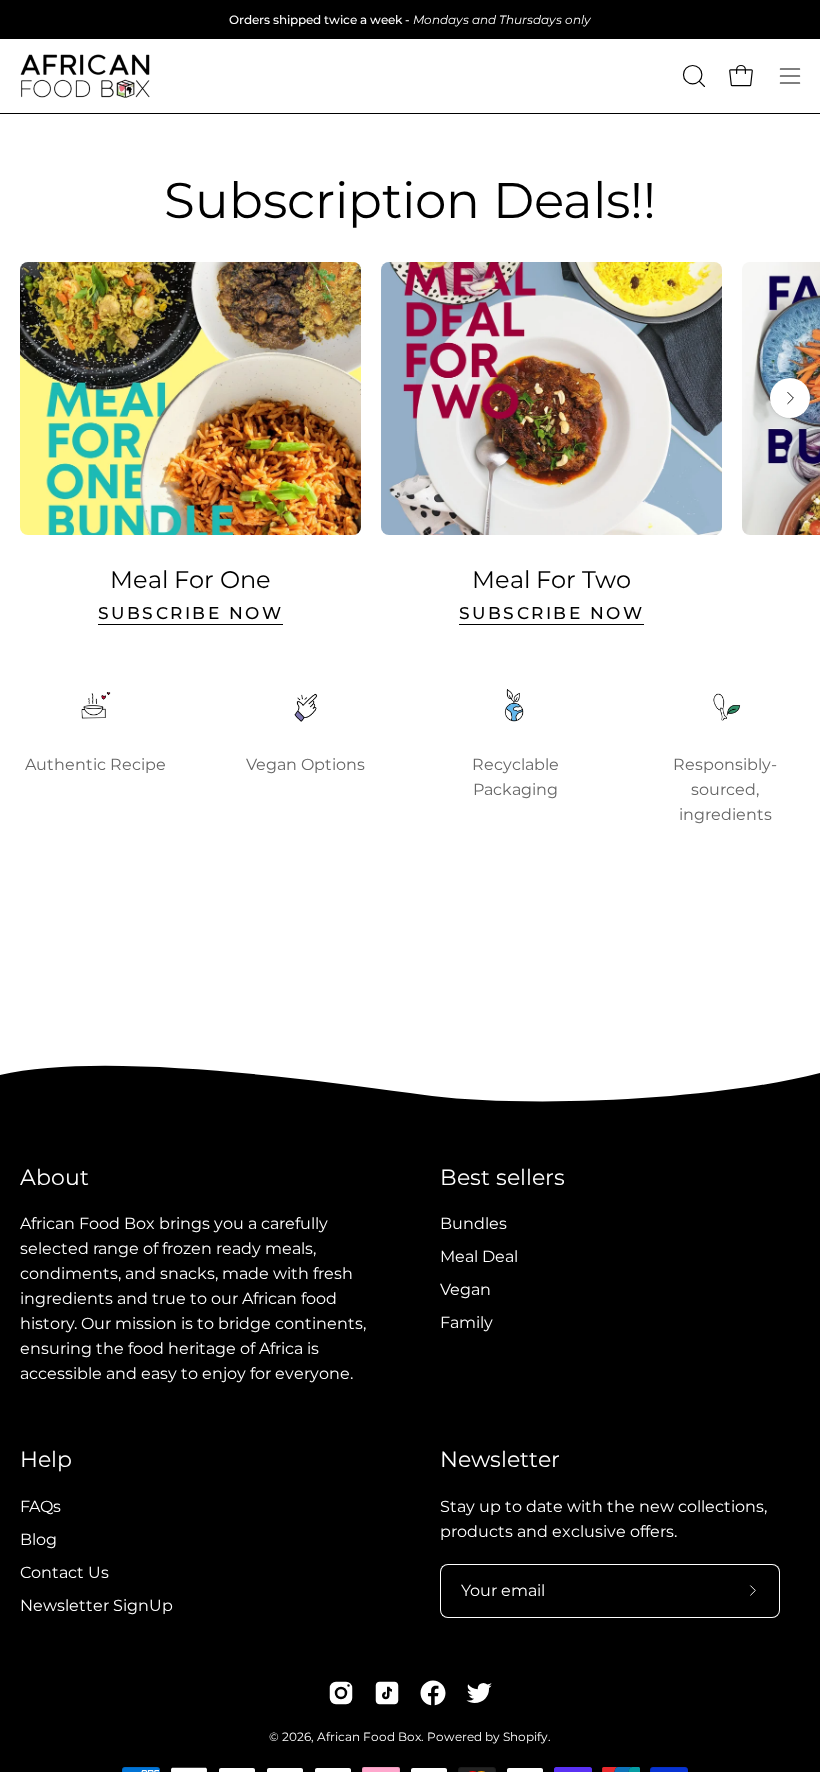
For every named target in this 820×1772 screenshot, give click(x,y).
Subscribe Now (191, 613)
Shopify (525, 1736)
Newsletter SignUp (96, 1605)
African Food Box (369, 1736)
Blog (38, 1539)
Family (466, 1322)
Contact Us (64, 1572)
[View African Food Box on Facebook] (433, 1693)
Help (46, 1459)
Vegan (465, 1289)
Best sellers (502, 1177)
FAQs (40, 1506)
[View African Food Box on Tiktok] (387, 1693)
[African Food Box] (85, 76)
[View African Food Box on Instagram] (341, 1693)
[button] (692, 76)
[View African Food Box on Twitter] (479, 1693)
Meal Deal (479, 1256)
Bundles (473, 1223)
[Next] (790, 398)
